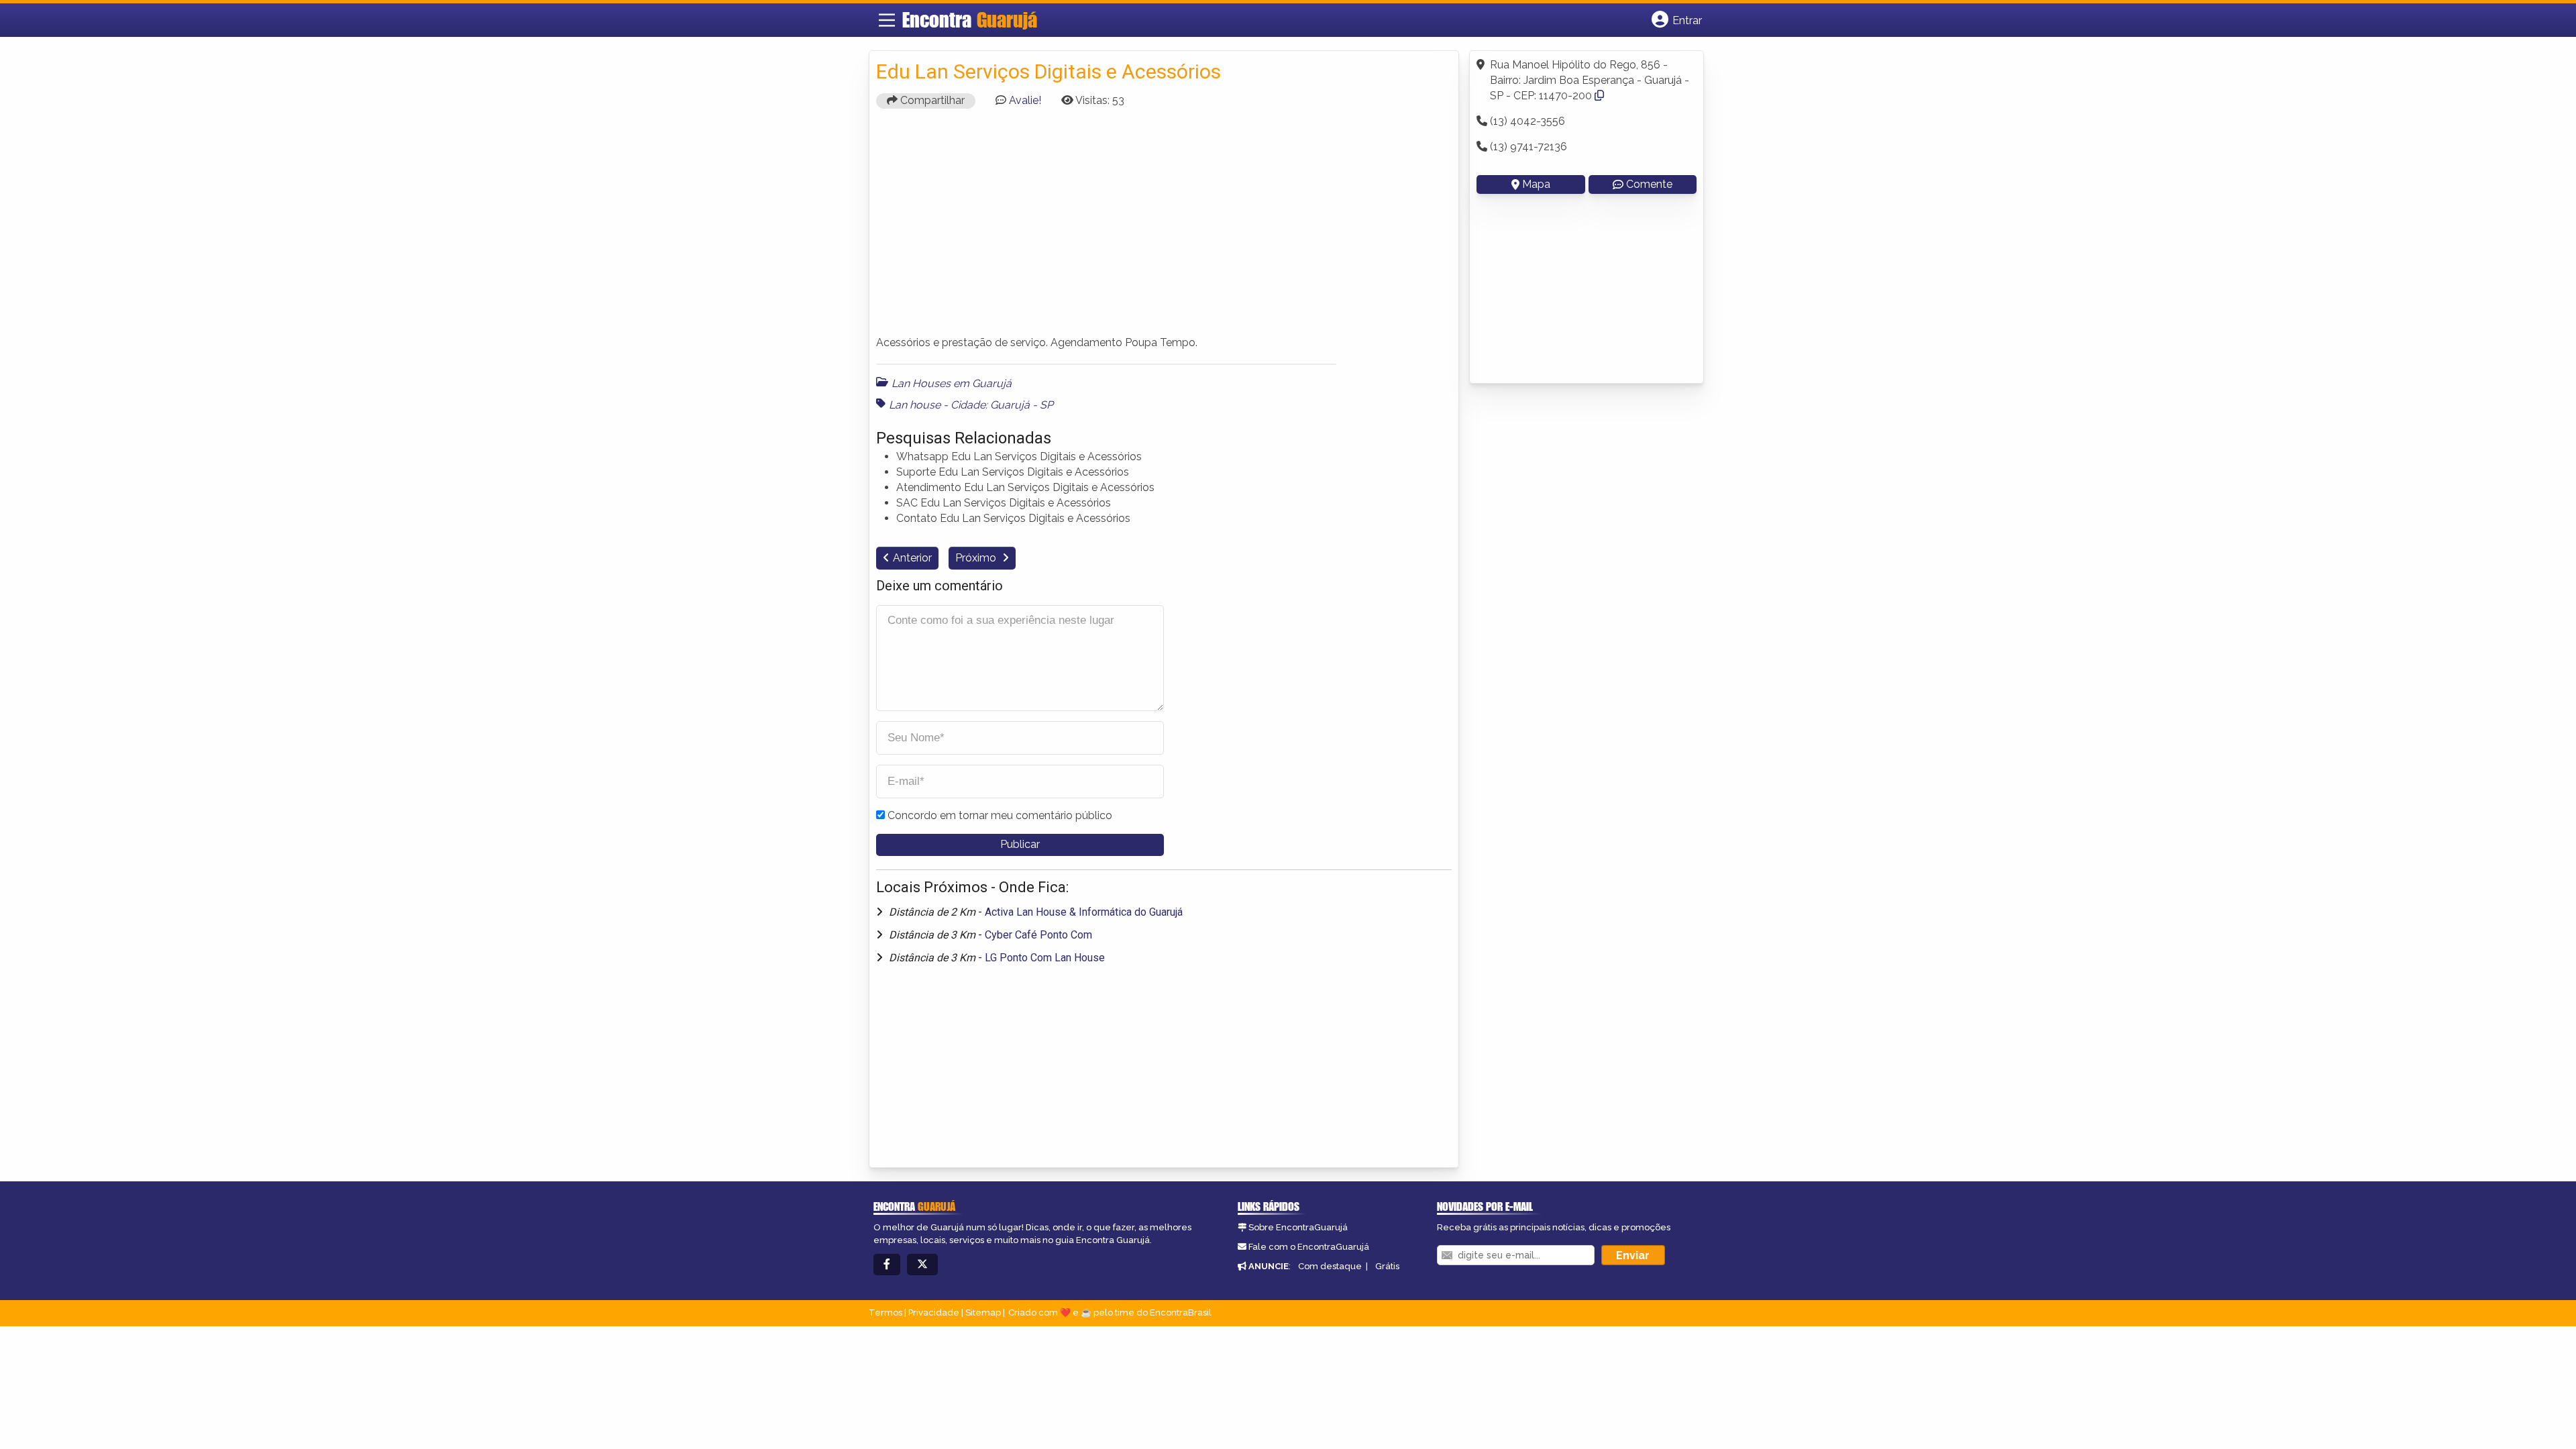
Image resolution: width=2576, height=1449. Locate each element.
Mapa (1536, 184)
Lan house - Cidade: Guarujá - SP (971, 405)
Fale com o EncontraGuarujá (1309, 1247)
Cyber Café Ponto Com (1038, 935)
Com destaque (1330, 1266)
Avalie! (1025, 100)
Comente (1649, 184)
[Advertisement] (1164, 228)
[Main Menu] (887, 20)
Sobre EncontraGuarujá (1298, 1227)
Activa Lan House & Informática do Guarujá (1084, 912)
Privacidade (934, 1312)
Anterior (912, 558)
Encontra (970, 19)
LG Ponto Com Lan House (1045, 958)
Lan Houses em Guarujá (952, 383)
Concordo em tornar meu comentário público (1000, 815)
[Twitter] (922, 1265)
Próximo (977, 558)
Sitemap (983, 1312)
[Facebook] (887, 1265)
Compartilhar (931, 100)
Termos (885, 1312)
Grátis (1387, 1266)
